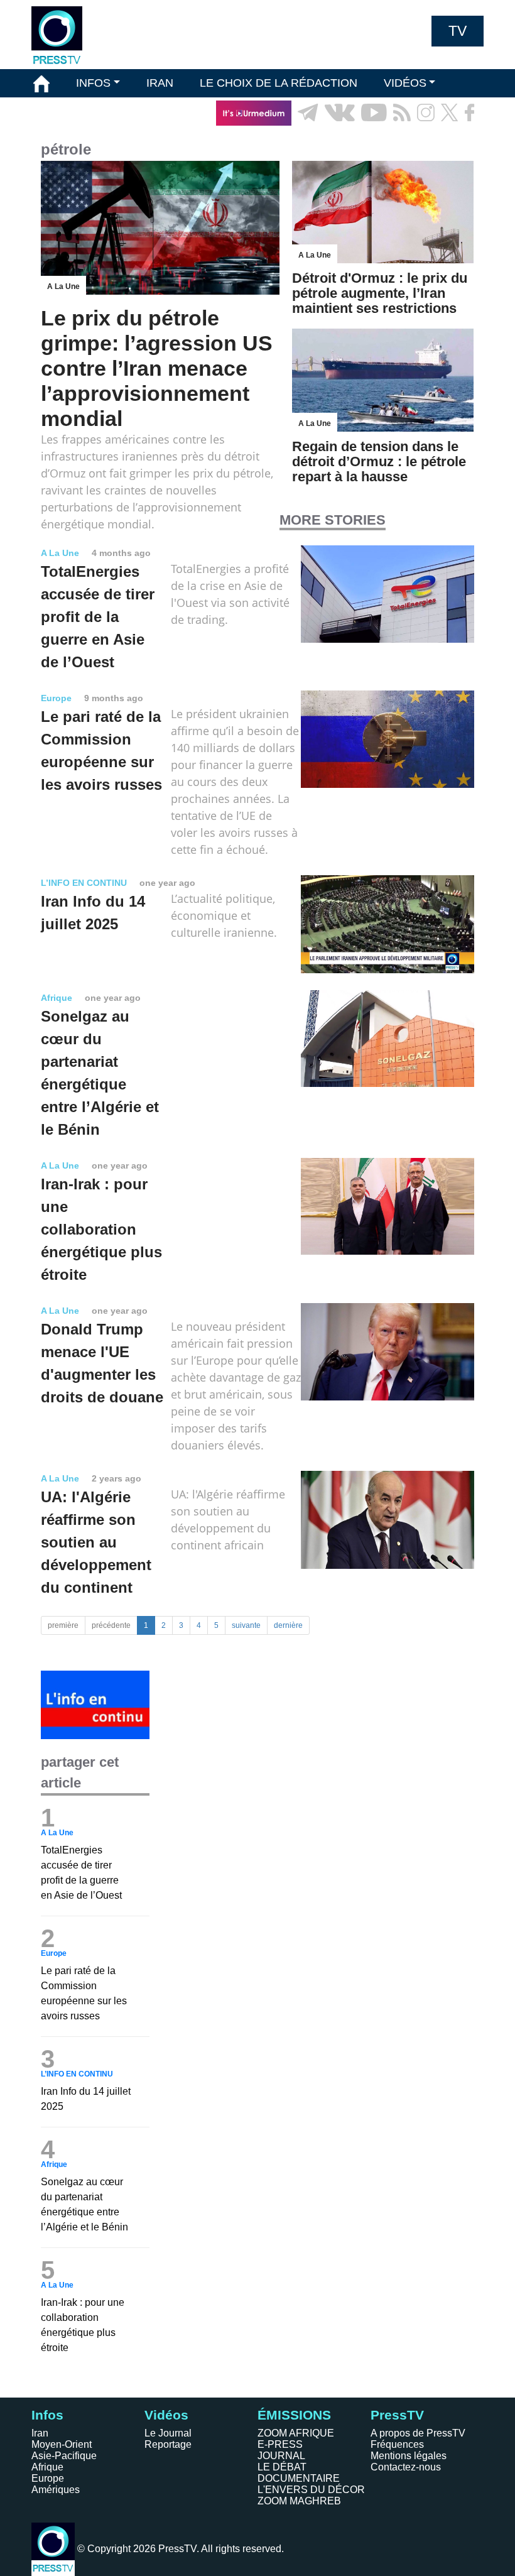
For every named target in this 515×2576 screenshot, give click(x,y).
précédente (111, 1625)
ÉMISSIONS (65, 112)
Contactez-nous (406, 2467)
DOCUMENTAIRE (299, 2478)
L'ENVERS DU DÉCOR (311, 2490)
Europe (48, 2478)
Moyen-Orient (62, 2444)
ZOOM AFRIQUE (296, 2433)
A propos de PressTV (418, 2433)
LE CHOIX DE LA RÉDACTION (279, 83)
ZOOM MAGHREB (299, 2501)
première (63, 1625)
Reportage (168, 2444)
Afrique (47, 2467)
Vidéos (166, 2415)
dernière (288, 1625)
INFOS (93, 83)
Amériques (56, 2490)
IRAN (160, 83)
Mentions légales (409, 2456)
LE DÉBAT (282, 2467)
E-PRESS (280, 2444)
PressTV (397, 2415)
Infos (47, 2415)
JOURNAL (281, 2456)
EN (439, 141)
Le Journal (168, 2433)
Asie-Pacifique (64, 2456)
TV (458, 31)
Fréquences (397, 2444)
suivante (246, 1625)
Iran (40, 2433)
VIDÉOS (405, 83)
